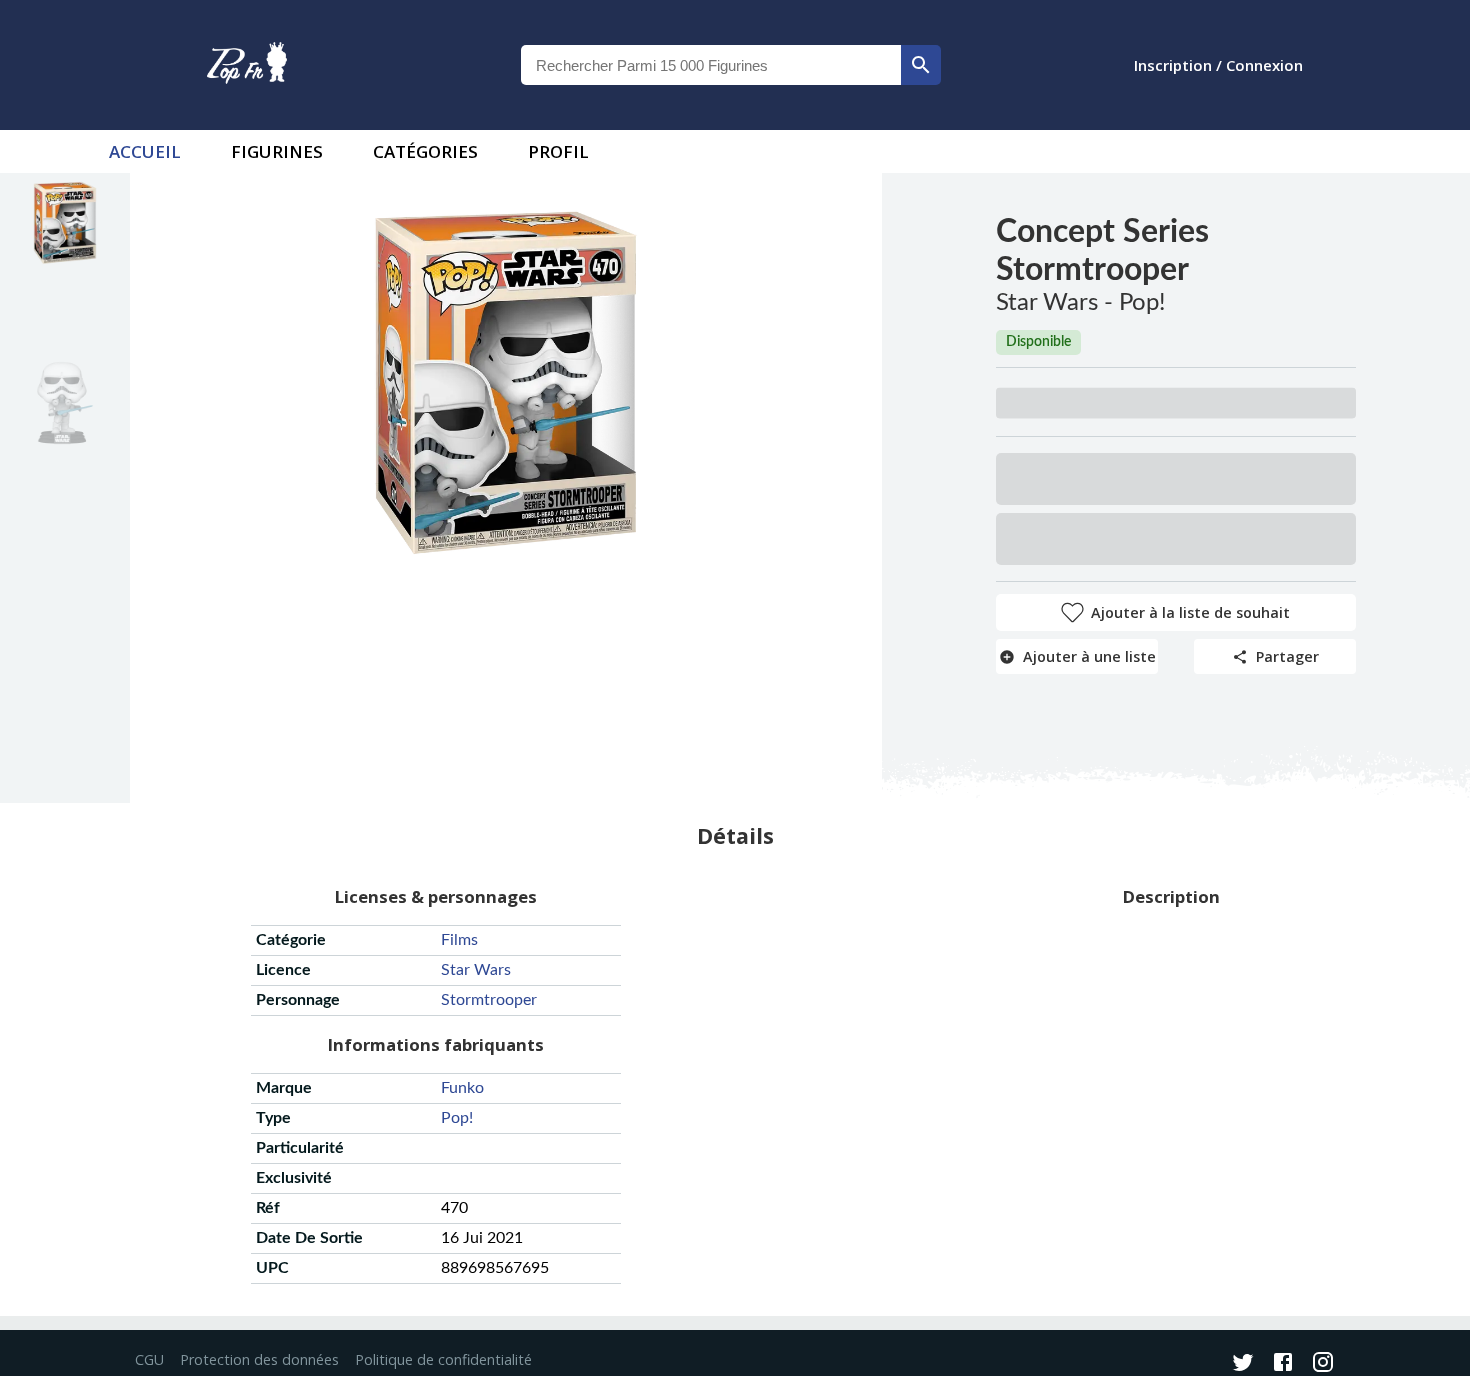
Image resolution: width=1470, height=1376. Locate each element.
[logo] (247, 65)
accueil (145, 151)
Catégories (425, 151)
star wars (476, 970)
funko (462, 1088)
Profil (558, 151)
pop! (457, 1118)
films (459, 940)
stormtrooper (489, 1000)
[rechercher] (921, 65)
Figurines (277, 151)
